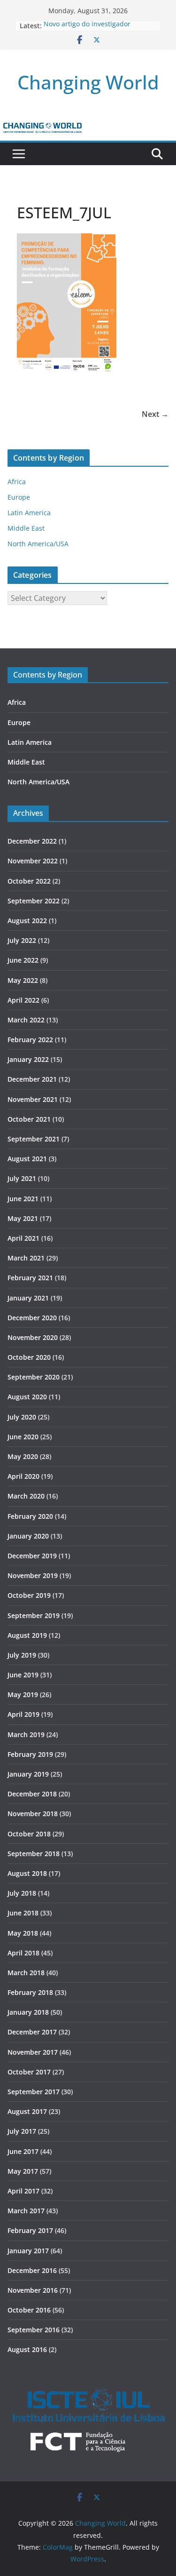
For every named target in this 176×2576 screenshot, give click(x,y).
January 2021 (28, 1298)
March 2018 (26, 1973)
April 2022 (23, 1000)
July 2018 (22, 1893)
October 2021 (29, 1119)
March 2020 (26, 1496)
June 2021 (23, 1199)
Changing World (88, 82)
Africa (17, 482)
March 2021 (26, 1258)
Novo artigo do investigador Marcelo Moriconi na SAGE (87, 30)
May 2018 (23, 1933)
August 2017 (27, 2111)
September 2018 (34, 1854)
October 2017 (29, 2072)
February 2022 (30, 1040)
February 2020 (30, 1516)
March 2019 (26, 1735)
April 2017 (23, 2191)
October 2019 (29, 1595)
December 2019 (32, 1556)
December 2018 (32, 1794)
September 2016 (34, 2330)
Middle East (26, 528)
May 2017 (23, 2171)
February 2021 (30, 1278)
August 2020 (27, 1397)
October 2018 (29, 1834)
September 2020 (34, 1377)
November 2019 (33, 1575)
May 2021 (23, 1218)
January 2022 (28, 1059)
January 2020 (28, 1536)
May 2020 (23, 1456)
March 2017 (26, 2211)
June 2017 (23, 2151)
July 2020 (22, 1417)
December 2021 (32, 1079)
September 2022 (34, 901)
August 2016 (27, 2349)
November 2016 (33, 2290)
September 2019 (34, 1615)
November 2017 (33, 2052)
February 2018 (30, 1992)
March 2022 (26, 1020)
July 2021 (22, 1178)
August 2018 (27, 1873)
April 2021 (23, 1238)
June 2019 (23, 1675)
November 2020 (33, 1337)
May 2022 (23, 980)
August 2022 (27, 921)
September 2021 (34, 1139)
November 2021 (33, 1099)
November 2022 (33, 861)
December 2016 (32, 2270)
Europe (19, 497)
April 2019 (23, 1714)
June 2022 (23, 960)
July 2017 (22, 2131)
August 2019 (27, 1635)
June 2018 (23, 1913)
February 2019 (30, 1754)
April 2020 (23, 1476)
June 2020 (23, 1437)
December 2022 (32, 841)
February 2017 (30, 2230)
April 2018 (23, 1953)
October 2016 (29, 2310)
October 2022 (29, 881)
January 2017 (28, 2251)
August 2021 (27, 1159)
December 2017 (32, 2032)
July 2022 (22, 940)
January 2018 (28, 2012)
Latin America (29, 513)
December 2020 (32, 1318)
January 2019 (28, 1774)
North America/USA (38, 544)
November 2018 (33, 1814)
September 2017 (34, 2092)
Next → (155, 414)
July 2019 (22, 1655)
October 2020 (29, 1357)
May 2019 (23, 1695)
